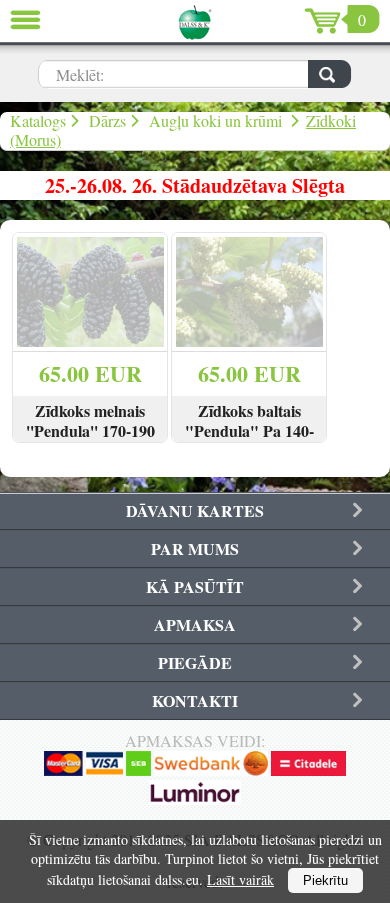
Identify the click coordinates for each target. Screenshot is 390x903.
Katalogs (38, 120)
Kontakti (195, 700)
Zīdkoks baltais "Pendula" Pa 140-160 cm (249, 431)
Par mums (195, 548)
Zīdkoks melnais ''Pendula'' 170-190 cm (90, 431)
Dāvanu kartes (195, 510)
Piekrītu (325, 880)
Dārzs (107, 120)
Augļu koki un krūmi (217, 120)
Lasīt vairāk (240, 879)
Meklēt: (80, 74)
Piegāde (195, 662)
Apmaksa (195, 624)
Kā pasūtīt (195, 586)
